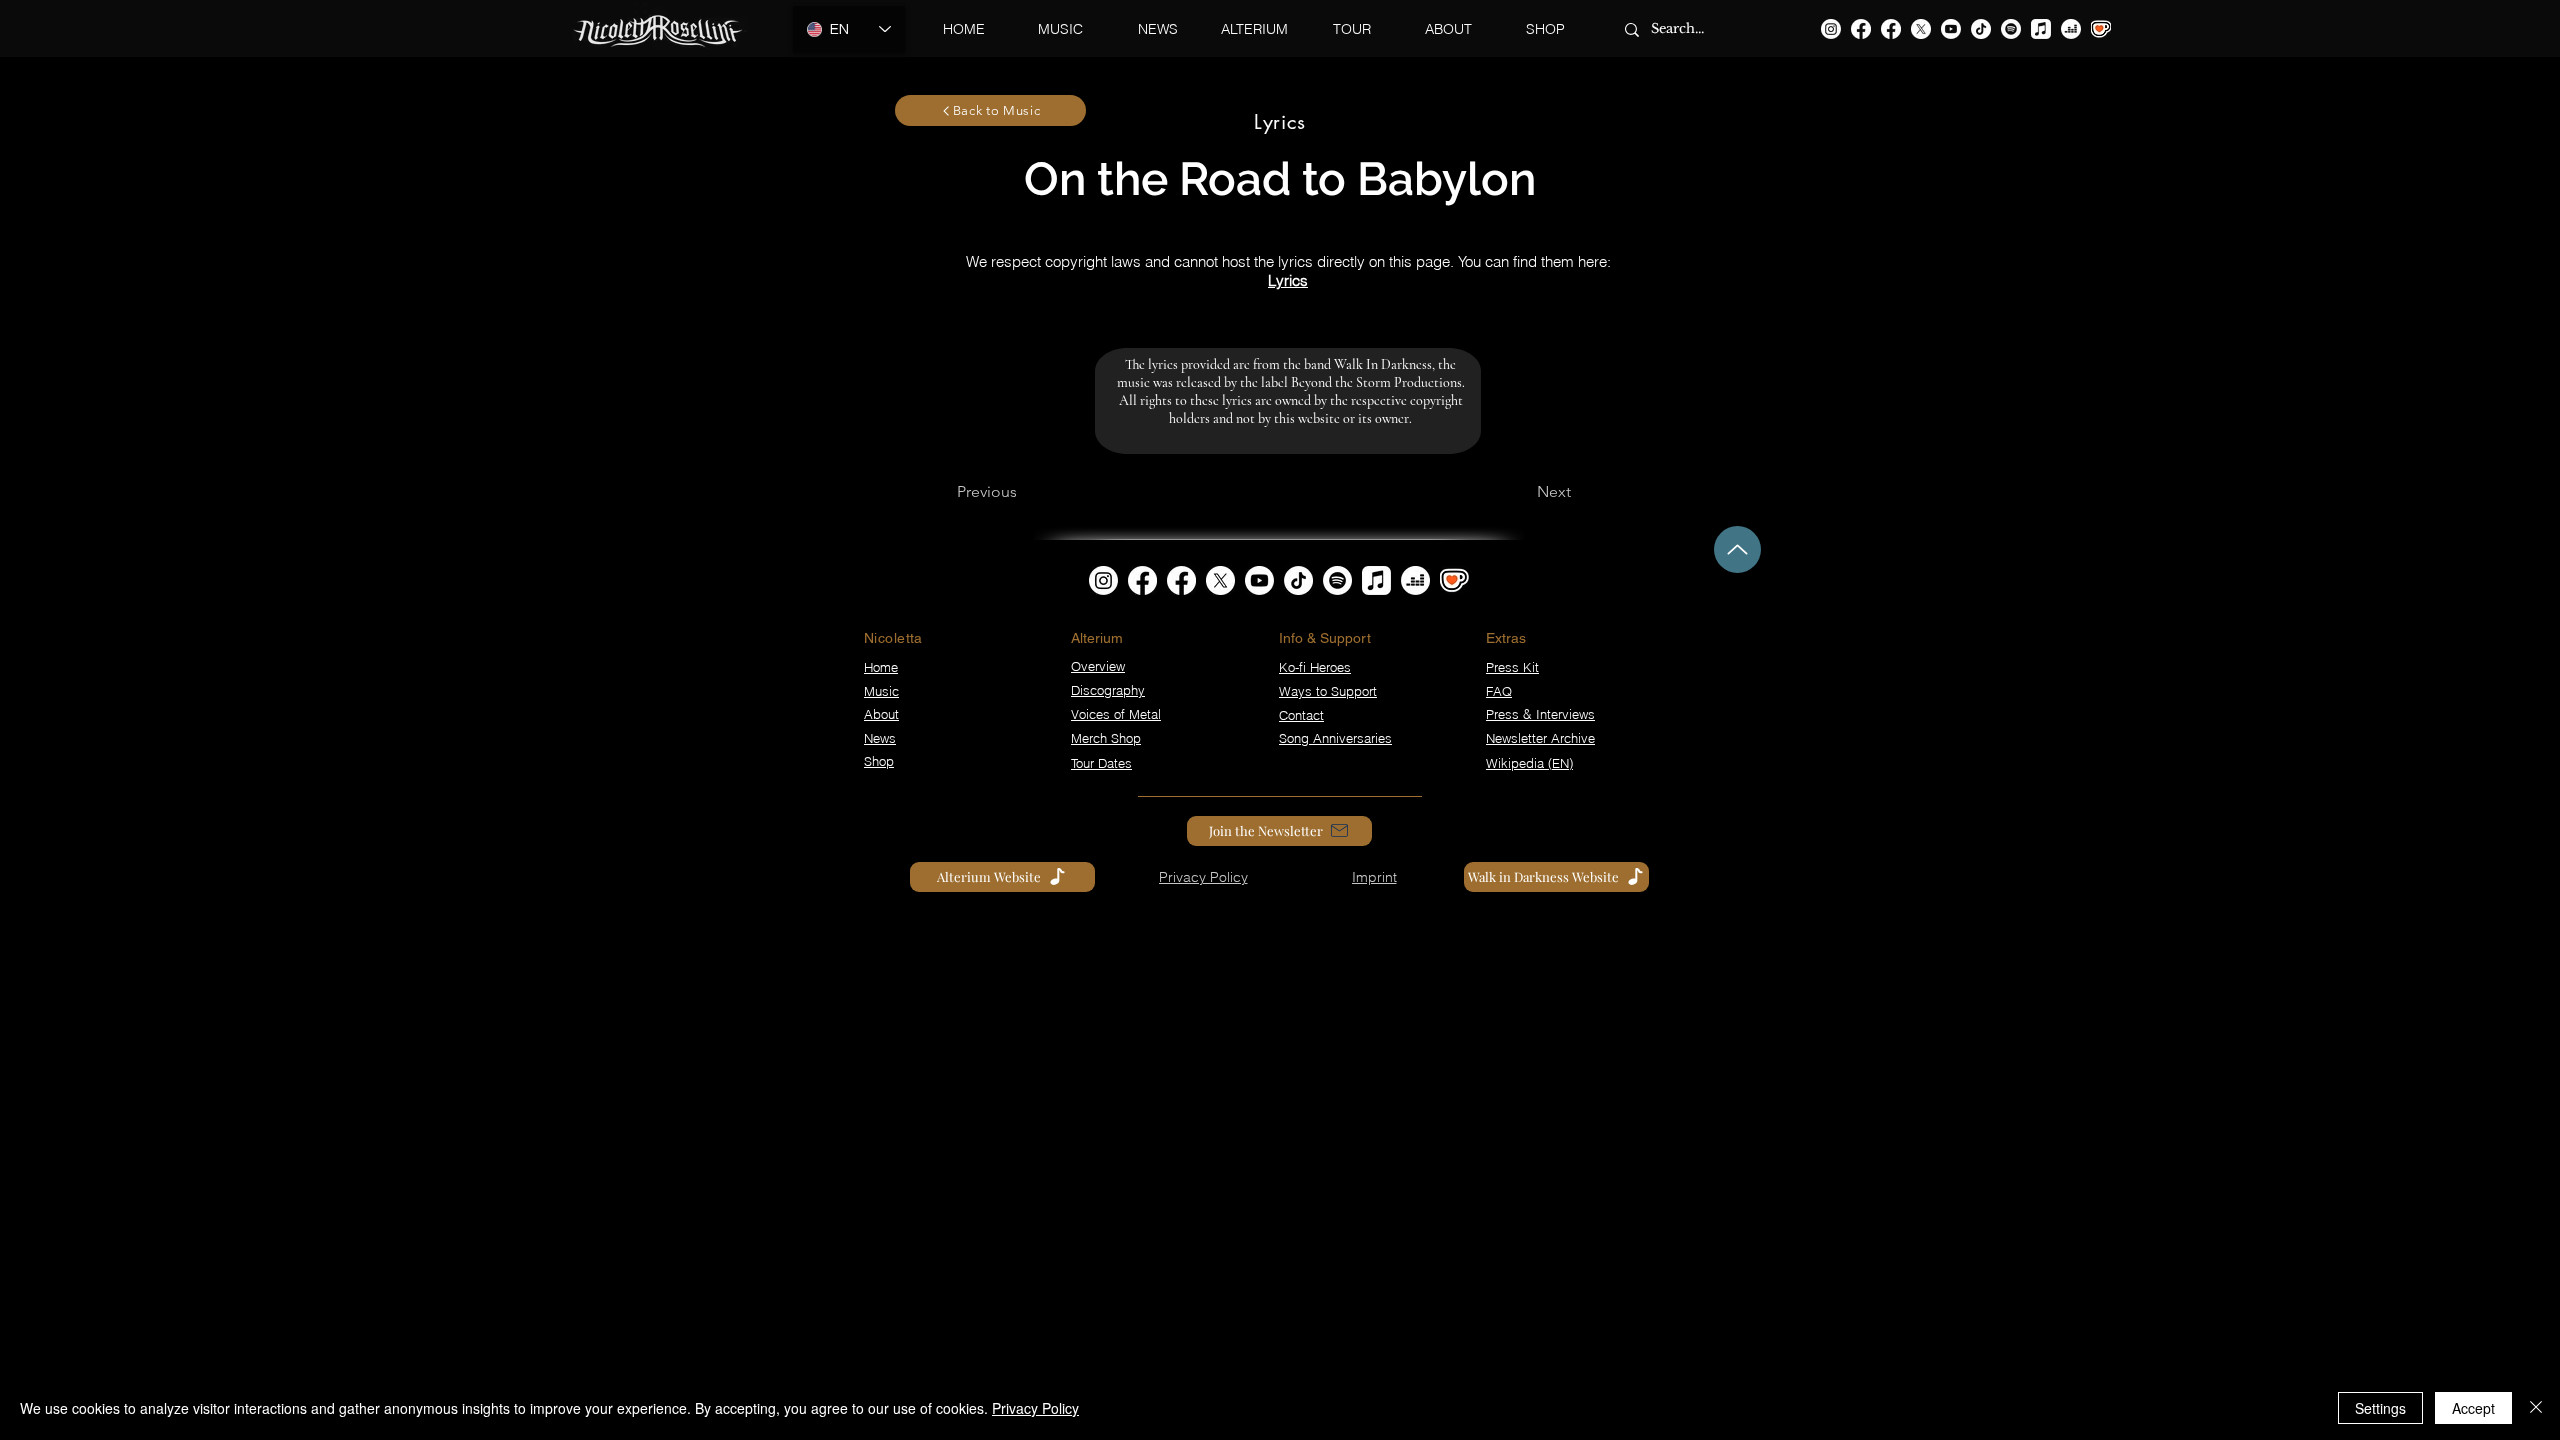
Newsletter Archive (1540, 738)
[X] (1921, 29)
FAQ (1499, 691)
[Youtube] (1951, 29)
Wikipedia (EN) (1529, 763)
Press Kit (1512, 667)
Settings (2380, 1408)
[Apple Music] (2041, 29)
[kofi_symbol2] (2101, 29)
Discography (1108, 690)
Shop (879, 761)
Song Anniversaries (1335, 738)
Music (881, 691)
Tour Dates (1101, 763)
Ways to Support (1328, 691)
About (881, 714)
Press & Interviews (1540, 714)
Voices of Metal (1116, 714)
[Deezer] (2071, 29)
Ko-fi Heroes (1315, 667)
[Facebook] (1861, 29)
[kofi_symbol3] (1454, 580)
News (880, 738)
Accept (2473, 1408)
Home (881, 667)
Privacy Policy (1035, 1408)
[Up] (1737, 549)
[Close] (2536, 1408)
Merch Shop (1106, 738)
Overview (1098, 666)
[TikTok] (1981, 29)
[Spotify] (2011, 29)
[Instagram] (1831, 29)
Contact (1301, 715)
